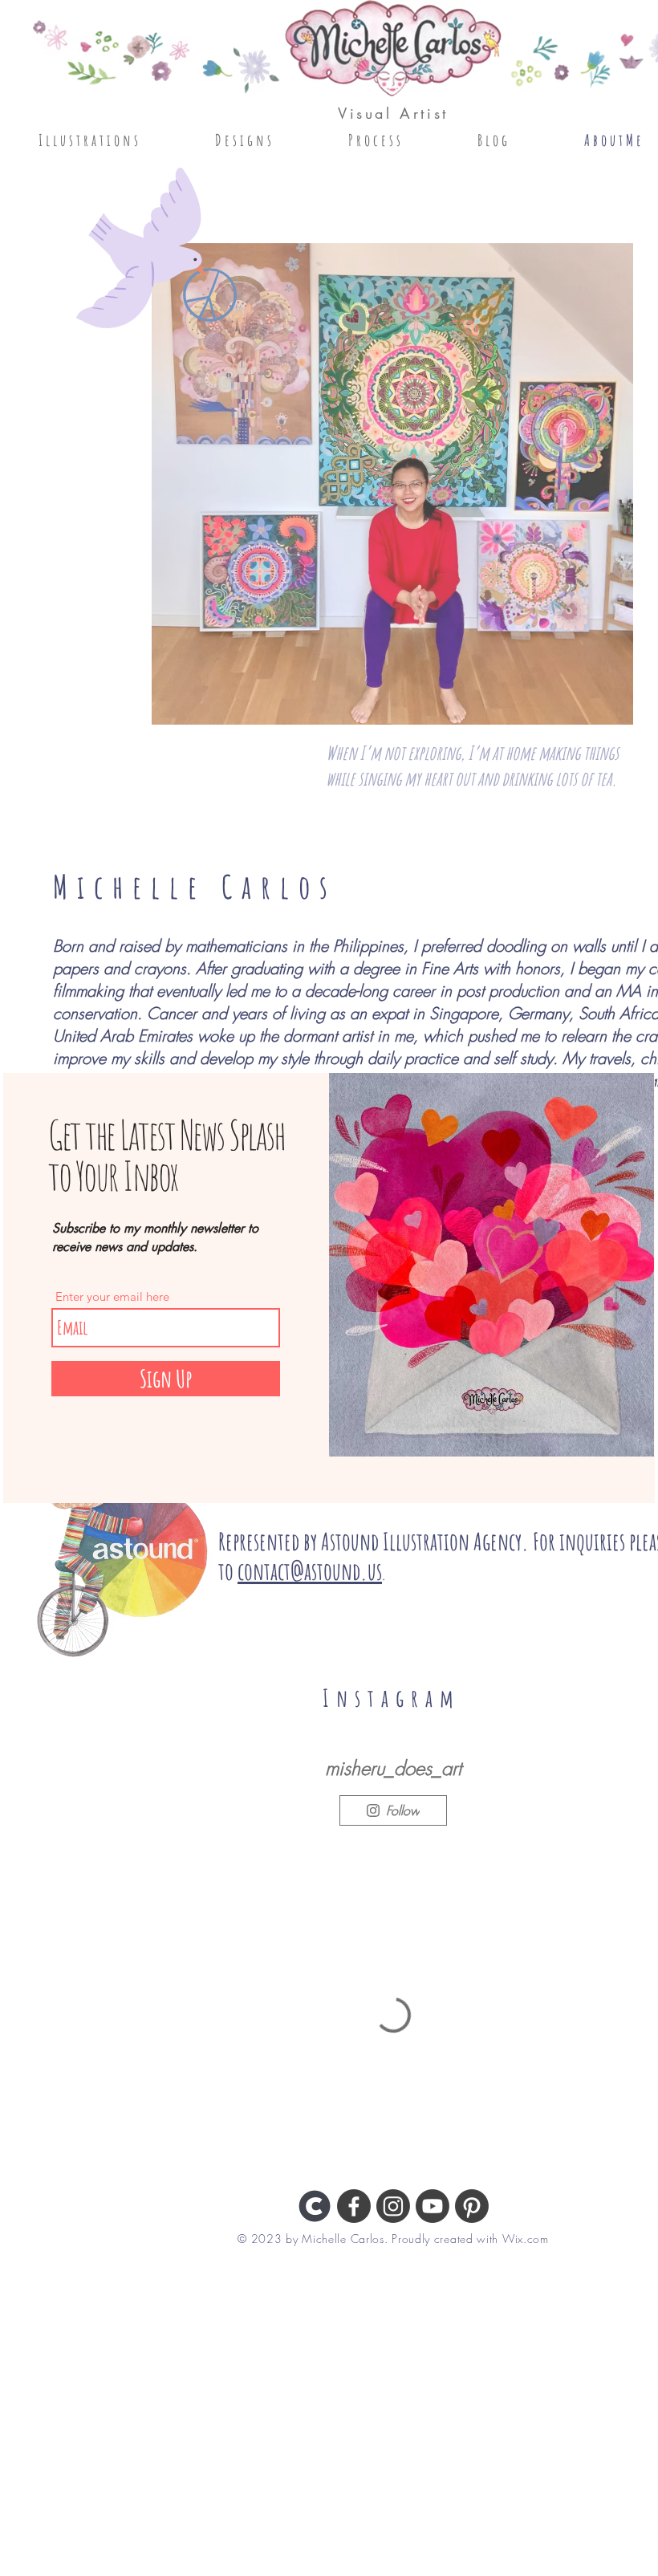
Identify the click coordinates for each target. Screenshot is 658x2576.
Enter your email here (112, 1296)
